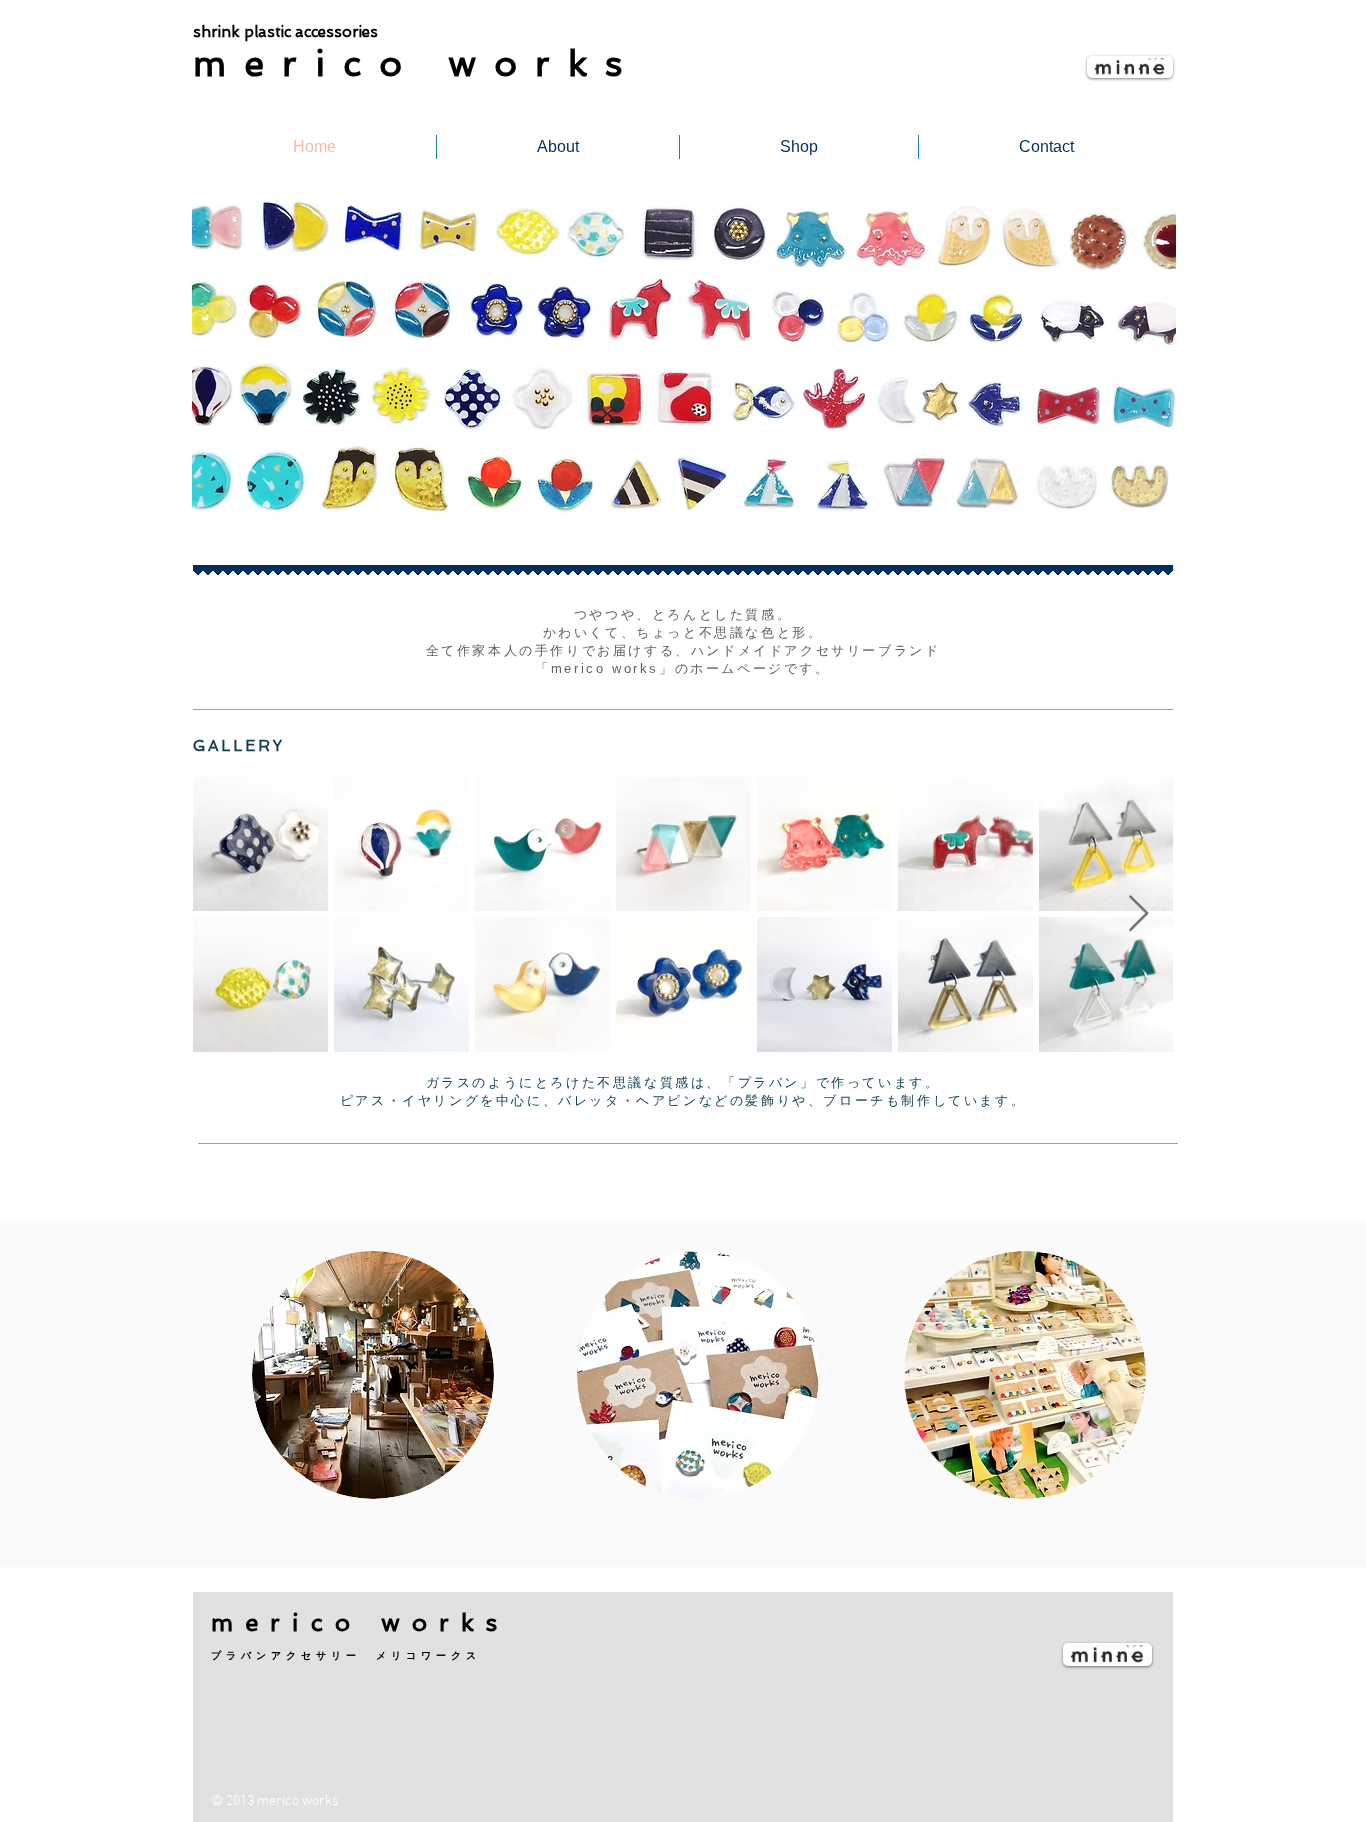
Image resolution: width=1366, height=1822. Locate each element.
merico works (360, 1622)
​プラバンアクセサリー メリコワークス (346, 1655)
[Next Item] (1138, 914)
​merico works (417, 63)
